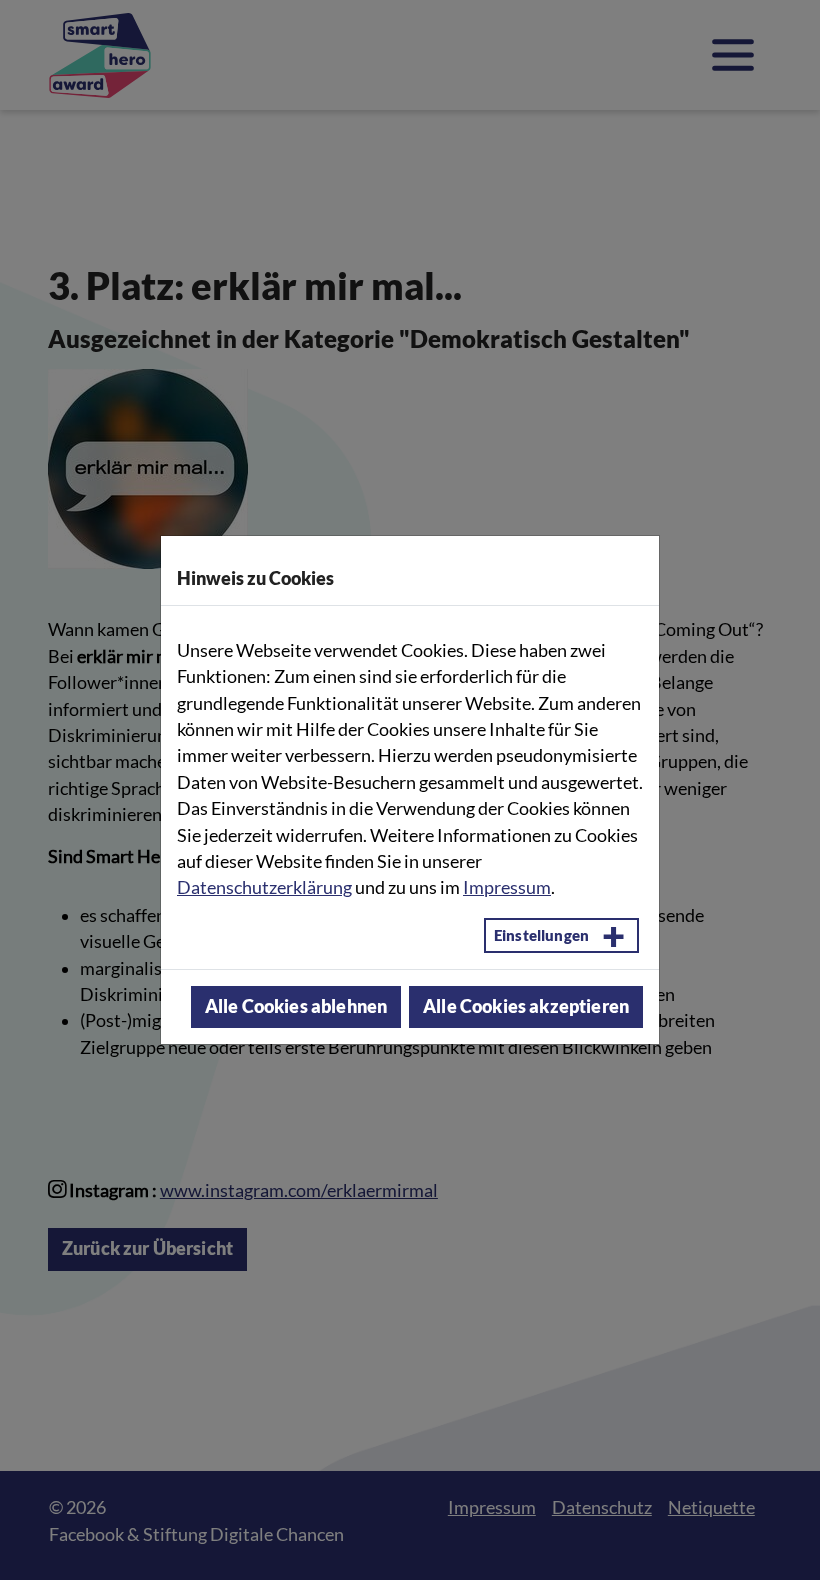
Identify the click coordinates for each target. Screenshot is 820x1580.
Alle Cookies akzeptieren (526, 1006)
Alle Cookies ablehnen (296, 1006)
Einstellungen (541, 935)
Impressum (507, 887)
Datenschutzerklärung (264, 887)
